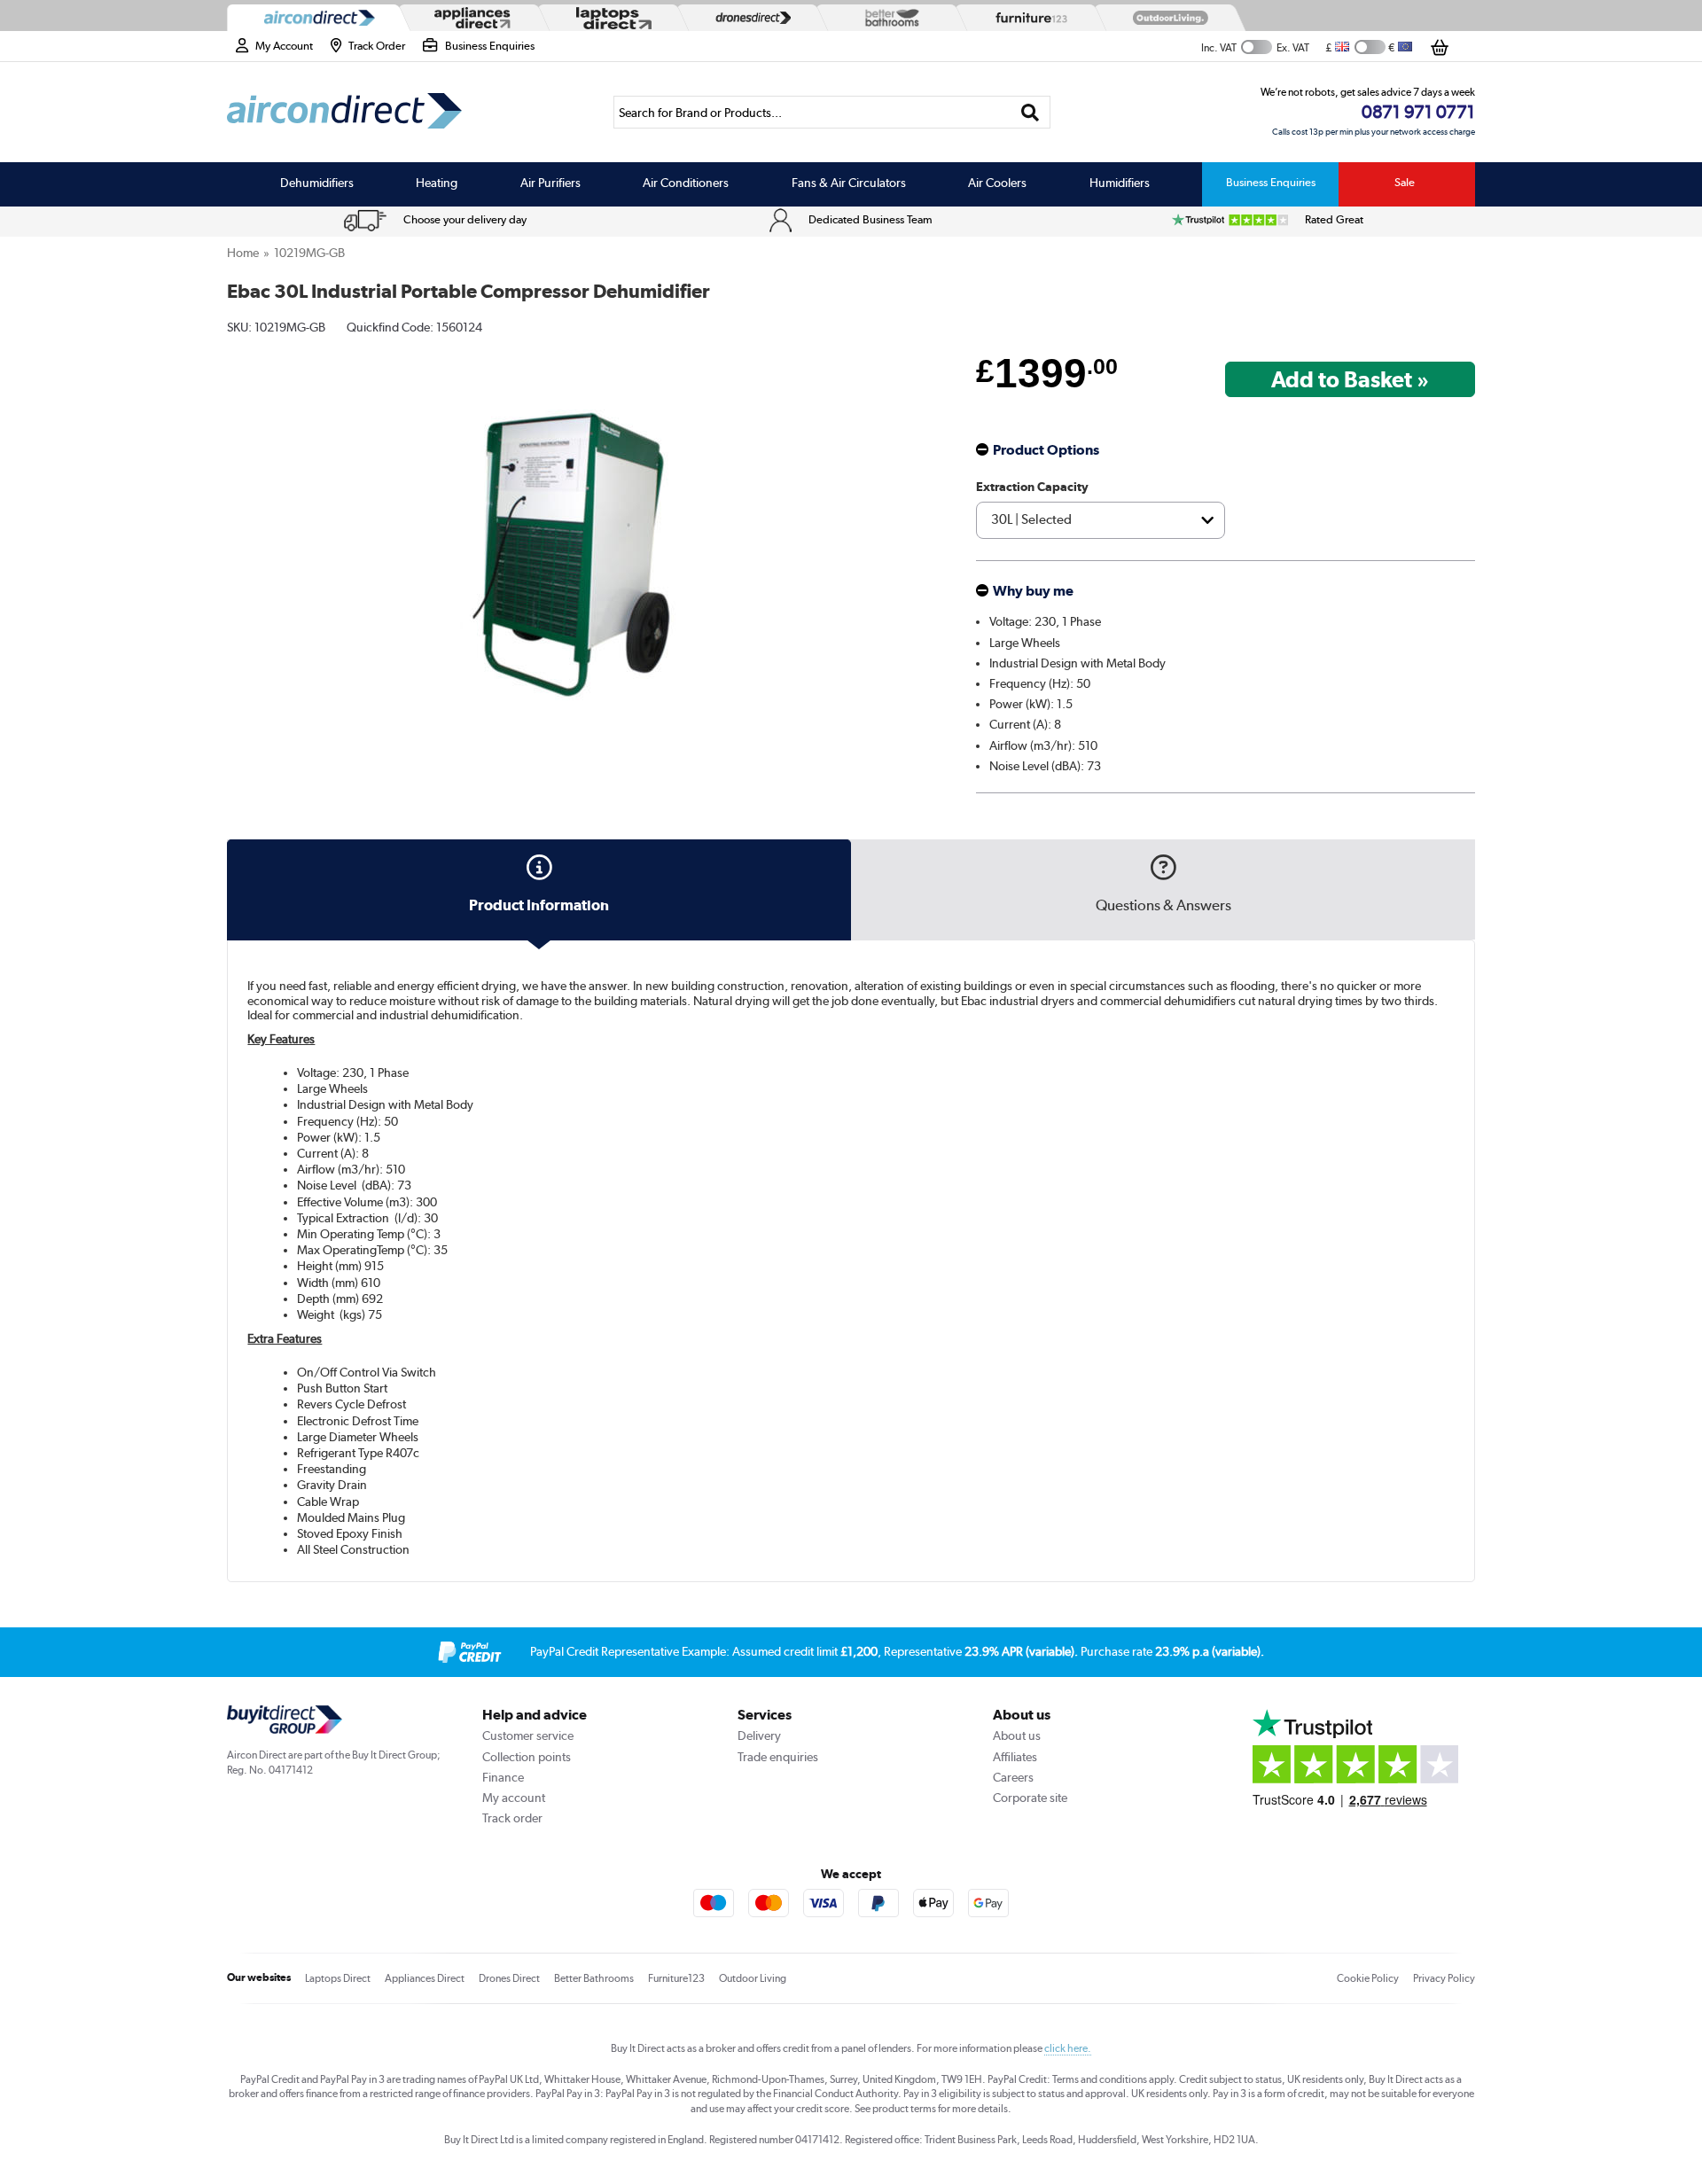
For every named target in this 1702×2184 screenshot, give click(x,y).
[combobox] (832, 112)
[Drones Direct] (749, 18)
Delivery (759, 1735)
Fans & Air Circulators (849, 183)
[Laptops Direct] (610, 18)
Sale (1405, 182)
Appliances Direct (425, 1978)
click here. (1068, 2048)
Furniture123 (676, 1978)
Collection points (527, 1757)
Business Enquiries (1271, 182)
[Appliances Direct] (471, 18)
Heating (437, 183)
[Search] (1031, 112)
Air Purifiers (550, 183)
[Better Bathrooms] (888, 17)
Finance (503, 1777)
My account (514, 1798)
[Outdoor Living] (1167, 18)
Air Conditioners (686, 183)
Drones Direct (509, 1978)
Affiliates (1015, 1757)
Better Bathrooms (594, 1978)
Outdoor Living (753, 1978)
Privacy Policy (1444, 1978)
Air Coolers (997, 183)
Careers (1013, 1777)
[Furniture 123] (1027, 18)
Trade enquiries (778, 1757)
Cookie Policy (1368, 1978)
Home (243, 253)
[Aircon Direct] (316, 18)
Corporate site (1030, 1798)
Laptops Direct (338, 1978)
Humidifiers (1120, 183)
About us (1017, 1735)
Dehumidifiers (317, 183)
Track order (512, 1818)
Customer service (528, 1735)
